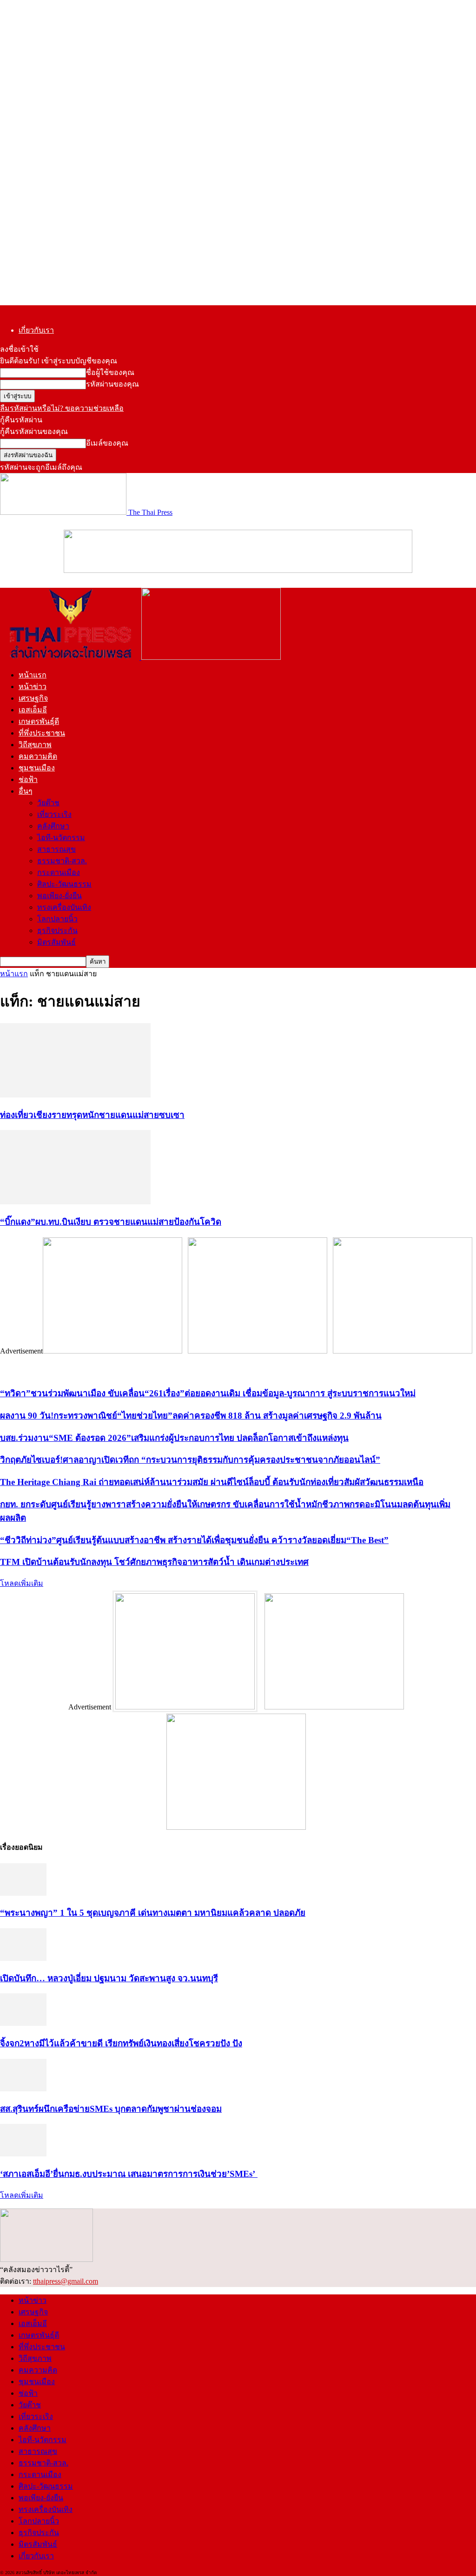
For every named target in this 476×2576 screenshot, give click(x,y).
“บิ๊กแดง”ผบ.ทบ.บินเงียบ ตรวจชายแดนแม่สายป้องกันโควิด (111, 1222)
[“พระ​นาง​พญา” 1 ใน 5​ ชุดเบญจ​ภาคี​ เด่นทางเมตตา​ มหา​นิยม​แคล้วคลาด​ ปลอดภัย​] (23, 1893)
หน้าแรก (33, 675)
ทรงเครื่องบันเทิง (64, 907)
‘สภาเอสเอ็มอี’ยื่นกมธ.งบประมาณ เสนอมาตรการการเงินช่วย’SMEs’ (129, 2174)
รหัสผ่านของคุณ (112, 384)
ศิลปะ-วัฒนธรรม (64, 884)
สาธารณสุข (56, 849)
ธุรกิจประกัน (57, 930)
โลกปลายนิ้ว (57, 919)
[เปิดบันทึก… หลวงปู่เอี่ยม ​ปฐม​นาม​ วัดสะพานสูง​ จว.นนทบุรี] (23, 1958)
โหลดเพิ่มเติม (22, 1583)
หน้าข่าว (33, 687)
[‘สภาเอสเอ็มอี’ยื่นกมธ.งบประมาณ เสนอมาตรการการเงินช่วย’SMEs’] (23, 2154)
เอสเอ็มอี (33, 710)
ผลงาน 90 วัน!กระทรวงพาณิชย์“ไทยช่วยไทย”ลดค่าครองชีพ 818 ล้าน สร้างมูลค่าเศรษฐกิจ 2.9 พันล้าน (191, 1416)
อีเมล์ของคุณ (107, 443)
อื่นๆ (26, 791)
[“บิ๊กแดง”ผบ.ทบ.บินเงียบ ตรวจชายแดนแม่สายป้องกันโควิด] (75, 1202)
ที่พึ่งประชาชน (42, 733)
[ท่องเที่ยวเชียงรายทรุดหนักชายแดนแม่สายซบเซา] (75, 1095)
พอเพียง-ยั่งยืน (59, 896)
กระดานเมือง (59, 872)
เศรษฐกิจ (33, 698)
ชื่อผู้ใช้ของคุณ (110, 372)
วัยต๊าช (48, 803)
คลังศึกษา (53, 826)
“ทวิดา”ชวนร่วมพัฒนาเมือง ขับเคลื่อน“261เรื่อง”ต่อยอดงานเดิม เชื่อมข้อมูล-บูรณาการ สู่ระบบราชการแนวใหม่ (208, 1393)
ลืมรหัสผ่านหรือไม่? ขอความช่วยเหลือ (62, 408)
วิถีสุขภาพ (35, 745)
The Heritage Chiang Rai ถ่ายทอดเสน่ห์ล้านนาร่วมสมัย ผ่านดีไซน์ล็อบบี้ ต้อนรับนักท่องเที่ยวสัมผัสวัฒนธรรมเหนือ (212, 1482)
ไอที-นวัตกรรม (61, 838)
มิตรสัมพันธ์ (56, 942)
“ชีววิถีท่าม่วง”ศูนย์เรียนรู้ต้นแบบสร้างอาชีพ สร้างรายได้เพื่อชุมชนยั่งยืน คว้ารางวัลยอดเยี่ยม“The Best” (194, 1540)
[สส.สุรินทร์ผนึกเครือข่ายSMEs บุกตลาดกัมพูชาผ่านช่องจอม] (23, 2089)
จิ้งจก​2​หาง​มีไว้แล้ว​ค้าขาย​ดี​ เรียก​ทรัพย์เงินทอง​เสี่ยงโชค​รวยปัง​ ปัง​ (121, 2043)
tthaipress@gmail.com (66, 2281)
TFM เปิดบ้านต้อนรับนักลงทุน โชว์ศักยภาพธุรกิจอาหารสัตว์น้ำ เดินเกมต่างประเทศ (154, 1562)
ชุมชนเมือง (37, 768)
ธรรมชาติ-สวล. (62, 861)
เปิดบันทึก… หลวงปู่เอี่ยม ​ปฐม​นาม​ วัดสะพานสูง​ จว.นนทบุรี (109, 1978)
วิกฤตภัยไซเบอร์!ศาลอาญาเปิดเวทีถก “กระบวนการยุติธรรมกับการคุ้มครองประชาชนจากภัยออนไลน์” (190, 1460)
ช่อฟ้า (28, 779)
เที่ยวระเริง (54, 814)
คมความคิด (38, 756)
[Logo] (71, 657)
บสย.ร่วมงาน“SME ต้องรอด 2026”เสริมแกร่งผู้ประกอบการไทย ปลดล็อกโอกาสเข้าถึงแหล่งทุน (174, 1438)
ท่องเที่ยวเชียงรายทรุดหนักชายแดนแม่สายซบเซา (92, 1115)
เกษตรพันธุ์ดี (39, 721)
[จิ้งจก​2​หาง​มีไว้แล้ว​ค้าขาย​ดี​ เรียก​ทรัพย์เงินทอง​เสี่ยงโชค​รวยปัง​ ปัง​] (23, 2023)
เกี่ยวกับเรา (36, 330)
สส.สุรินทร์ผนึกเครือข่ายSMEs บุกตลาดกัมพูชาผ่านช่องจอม (111, 2109)
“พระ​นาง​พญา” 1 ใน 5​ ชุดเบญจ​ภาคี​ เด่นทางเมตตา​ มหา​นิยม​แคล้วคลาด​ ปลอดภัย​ (153, 1913)
